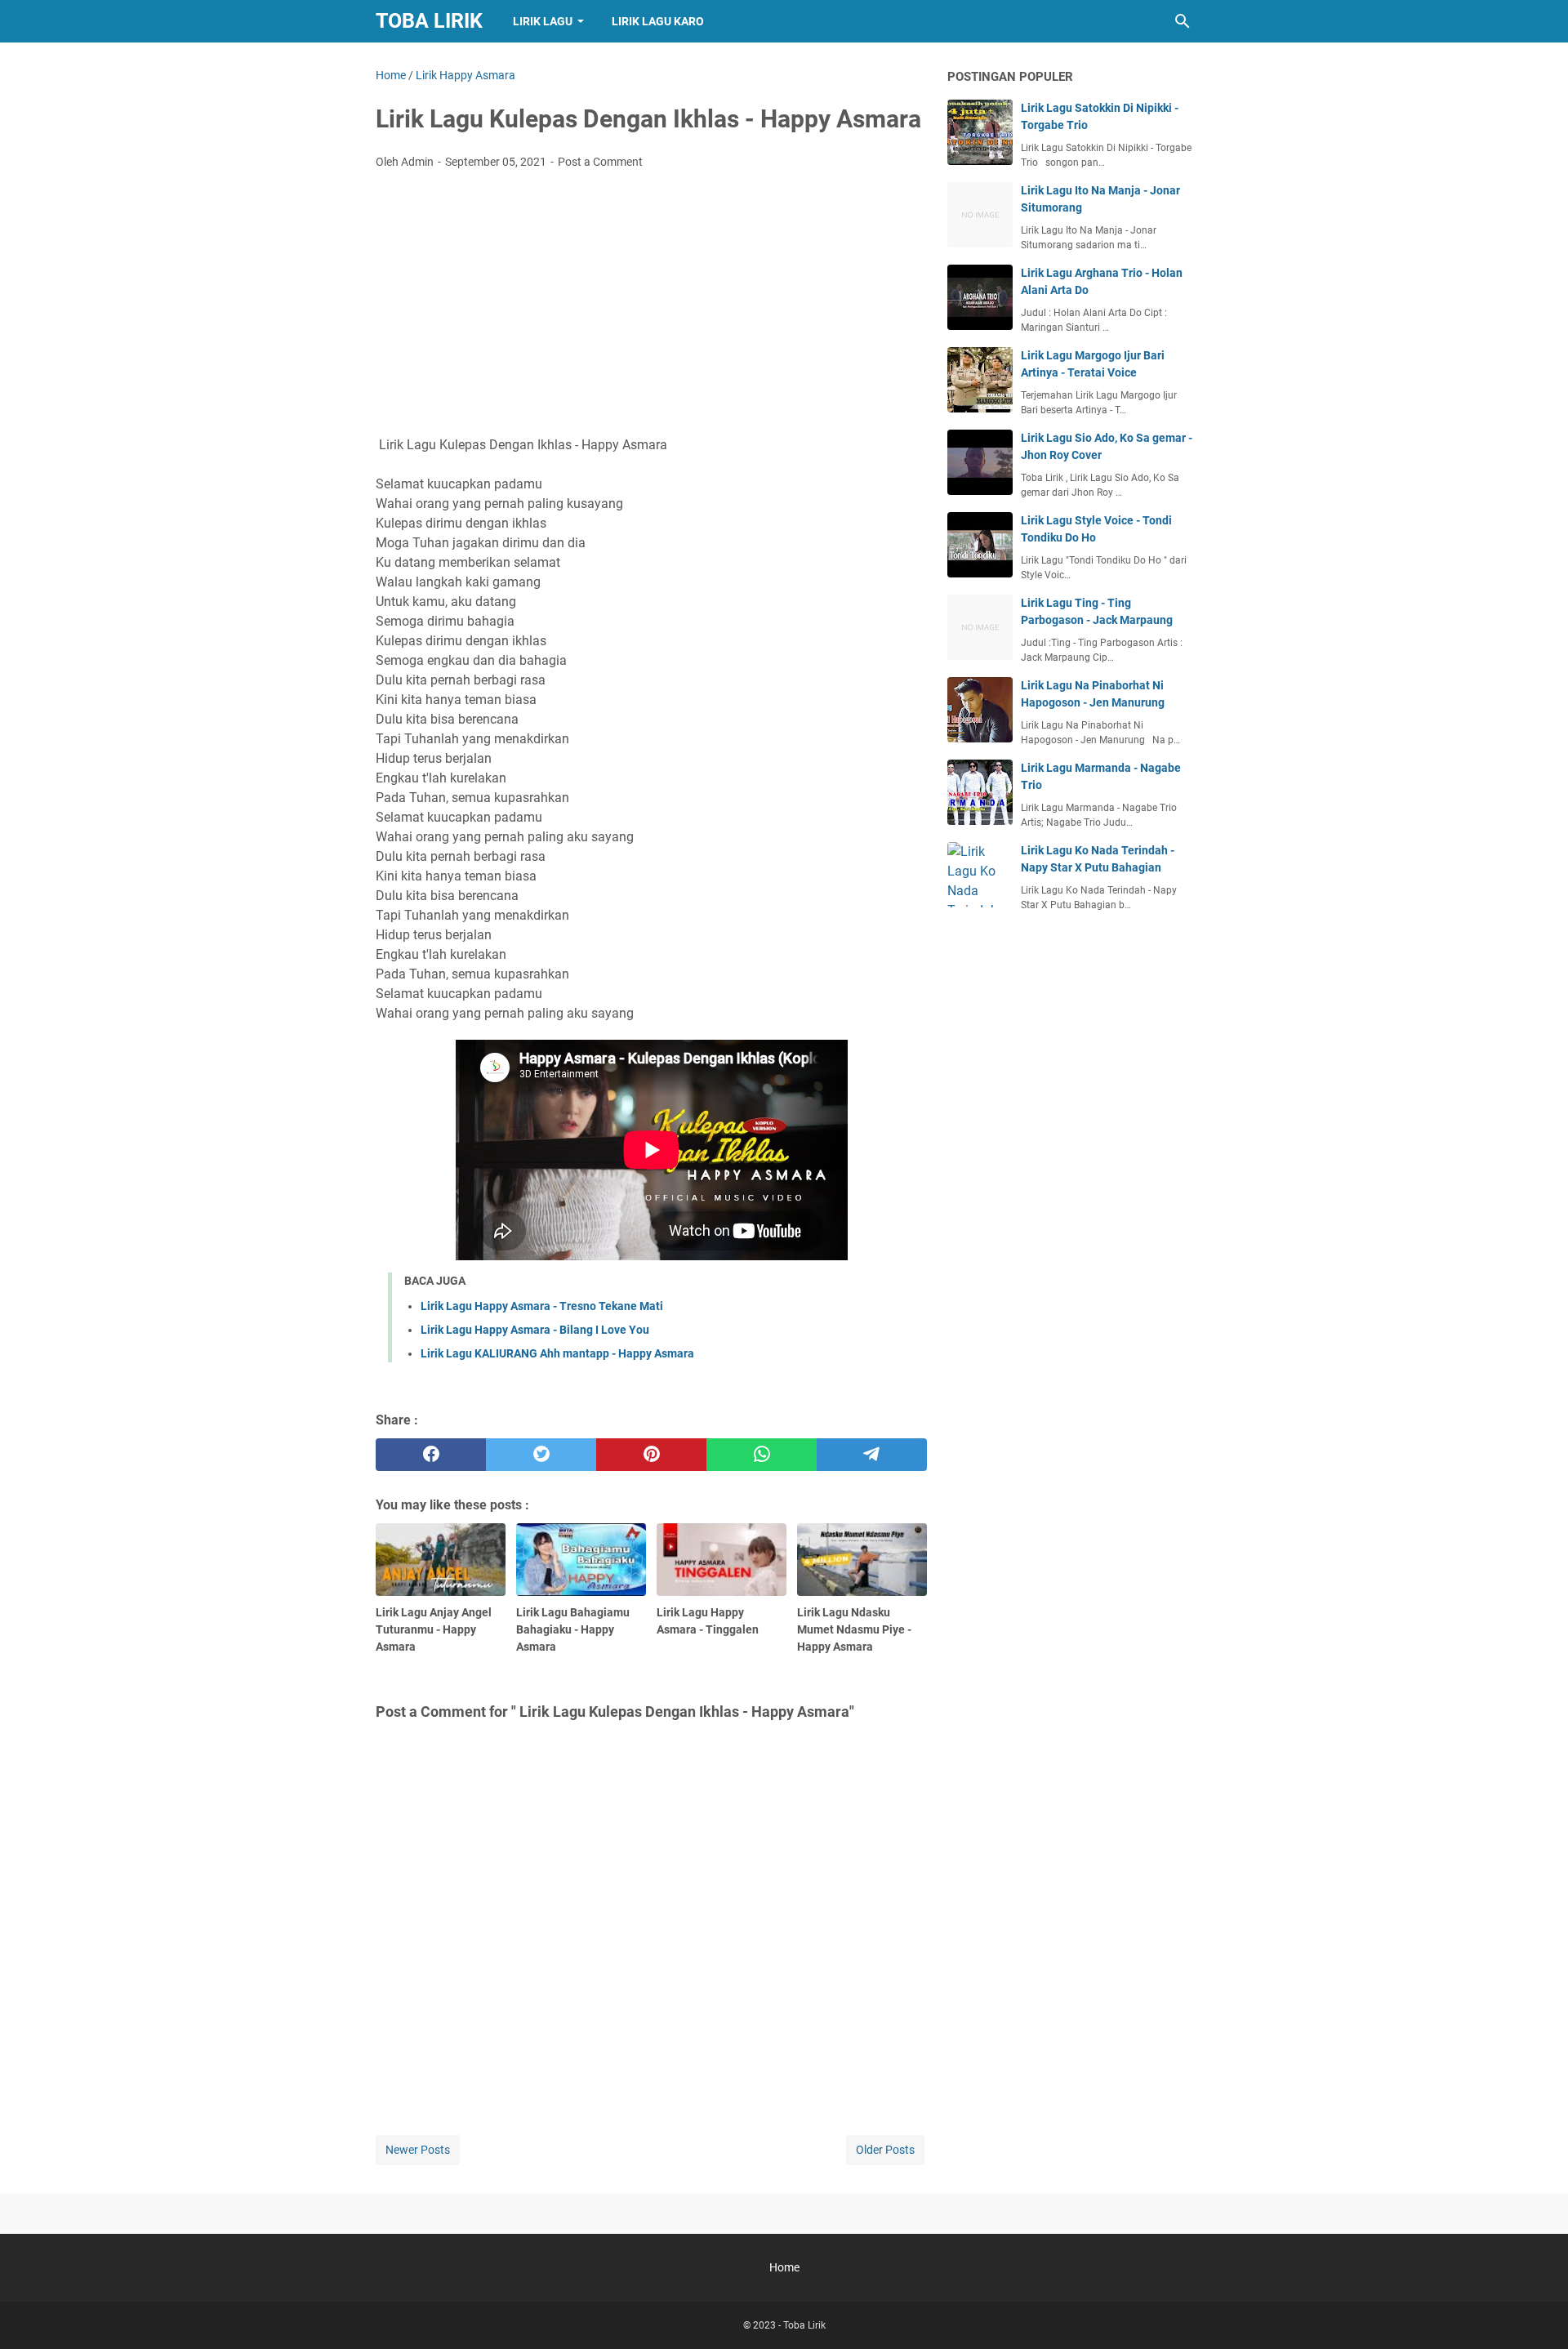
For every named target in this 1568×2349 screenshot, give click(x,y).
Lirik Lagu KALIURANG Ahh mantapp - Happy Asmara (557, 1353)
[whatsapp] (762, 1455)
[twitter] (541, 1455)
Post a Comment (600, 162)
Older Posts (885, 2150)
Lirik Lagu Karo (658, 21)
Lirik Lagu (543, 21)
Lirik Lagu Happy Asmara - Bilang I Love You (535, 1330)
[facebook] (431, 1455)
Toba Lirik (429, 21)
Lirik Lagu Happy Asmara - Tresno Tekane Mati (542, 1306)
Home (784, 2267)
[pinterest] (651, 1455)
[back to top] (1535, 2312)
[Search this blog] (1183, 21)
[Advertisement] (651, 305)
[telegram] (872, 1455)
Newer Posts (418, 2150)
